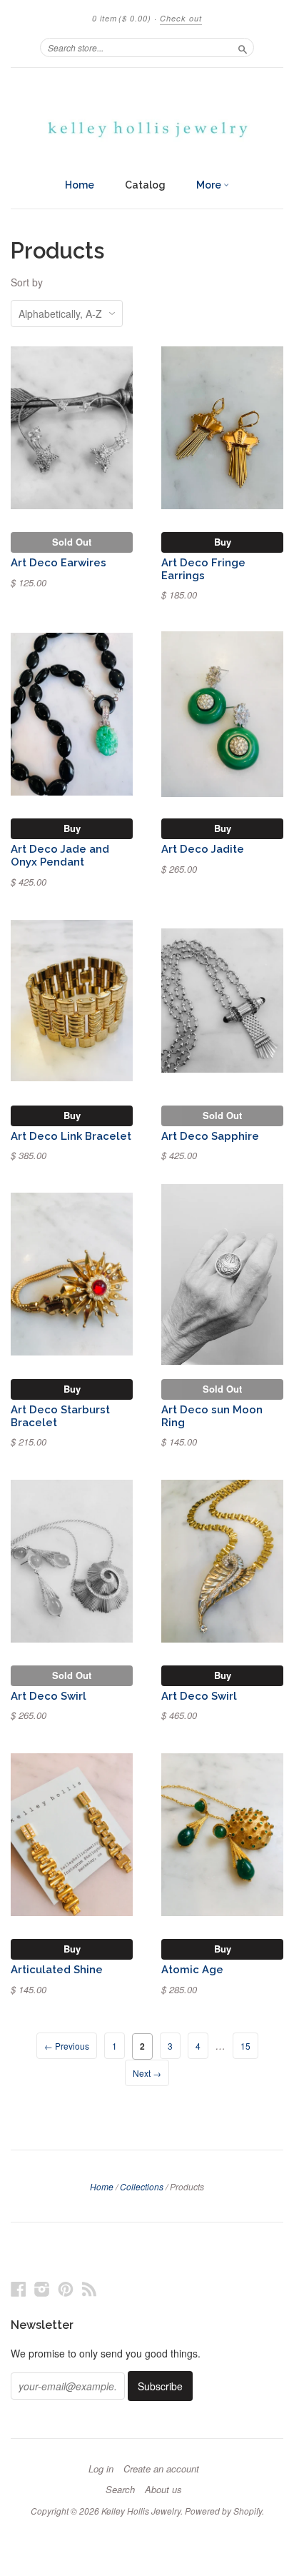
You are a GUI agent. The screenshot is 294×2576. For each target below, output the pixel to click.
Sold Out (72, 542)
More (210, 185)
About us (163, 2490)
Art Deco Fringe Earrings (203, 569)
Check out (181, 18)
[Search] (243, 47)
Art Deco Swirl (49, 1696)
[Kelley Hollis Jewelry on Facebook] (19, 2289)
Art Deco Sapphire (210, 1136)
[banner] (147, 119)
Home (80, 185)
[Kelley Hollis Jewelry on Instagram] (42, 2289)
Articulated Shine (57, 1969)
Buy (223, 542)
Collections (142, 2186)
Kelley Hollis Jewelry (141, 2511)
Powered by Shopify (223, 2511)
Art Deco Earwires (59, 562)
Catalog (145, 185)
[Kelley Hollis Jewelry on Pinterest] (66, 2289)
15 (245, 2046)
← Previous (67, 2046)
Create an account (161, 2469)
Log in (101, 2469)
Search (120, 2490)
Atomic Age (192, 1969)
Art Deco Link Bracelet (71, 1136)
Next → (147, 2073)
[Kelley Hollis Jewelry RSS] (89, 2289)
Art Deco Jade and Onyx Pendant (60, 855)
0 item (122, 18)
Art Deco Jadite (203, 849)
